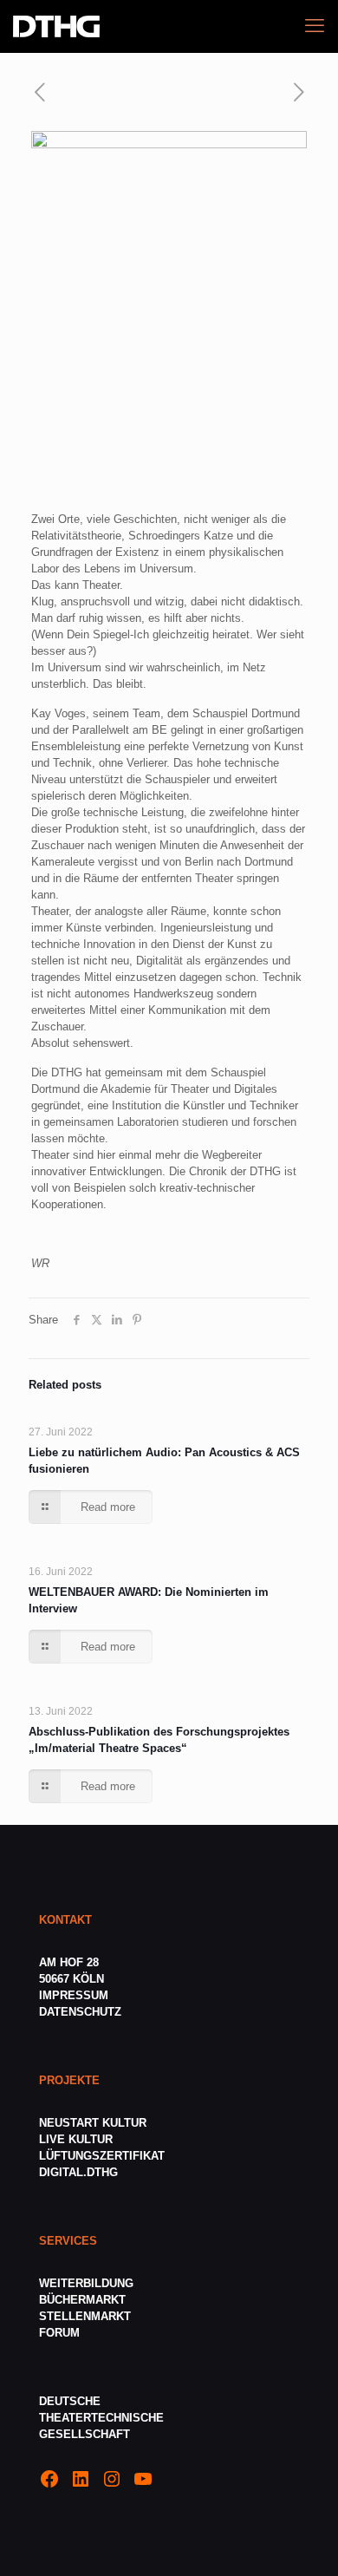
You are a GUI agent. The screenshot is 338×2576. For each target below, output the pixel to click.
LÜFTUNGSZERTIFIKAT (102, 2156)
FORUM (59, 2333)
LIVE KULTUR (76, 2139)
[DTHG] (56, 26)
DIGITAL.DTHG (78, 2172)
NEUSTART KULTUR (93, 2123)
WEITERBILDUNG (86, 2283)
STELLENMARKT (85, 2316)
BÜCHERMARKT (82, 2300)
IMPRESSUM (74, 1995)
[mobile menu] (315, 26)
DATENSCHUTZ (82, 2012)
